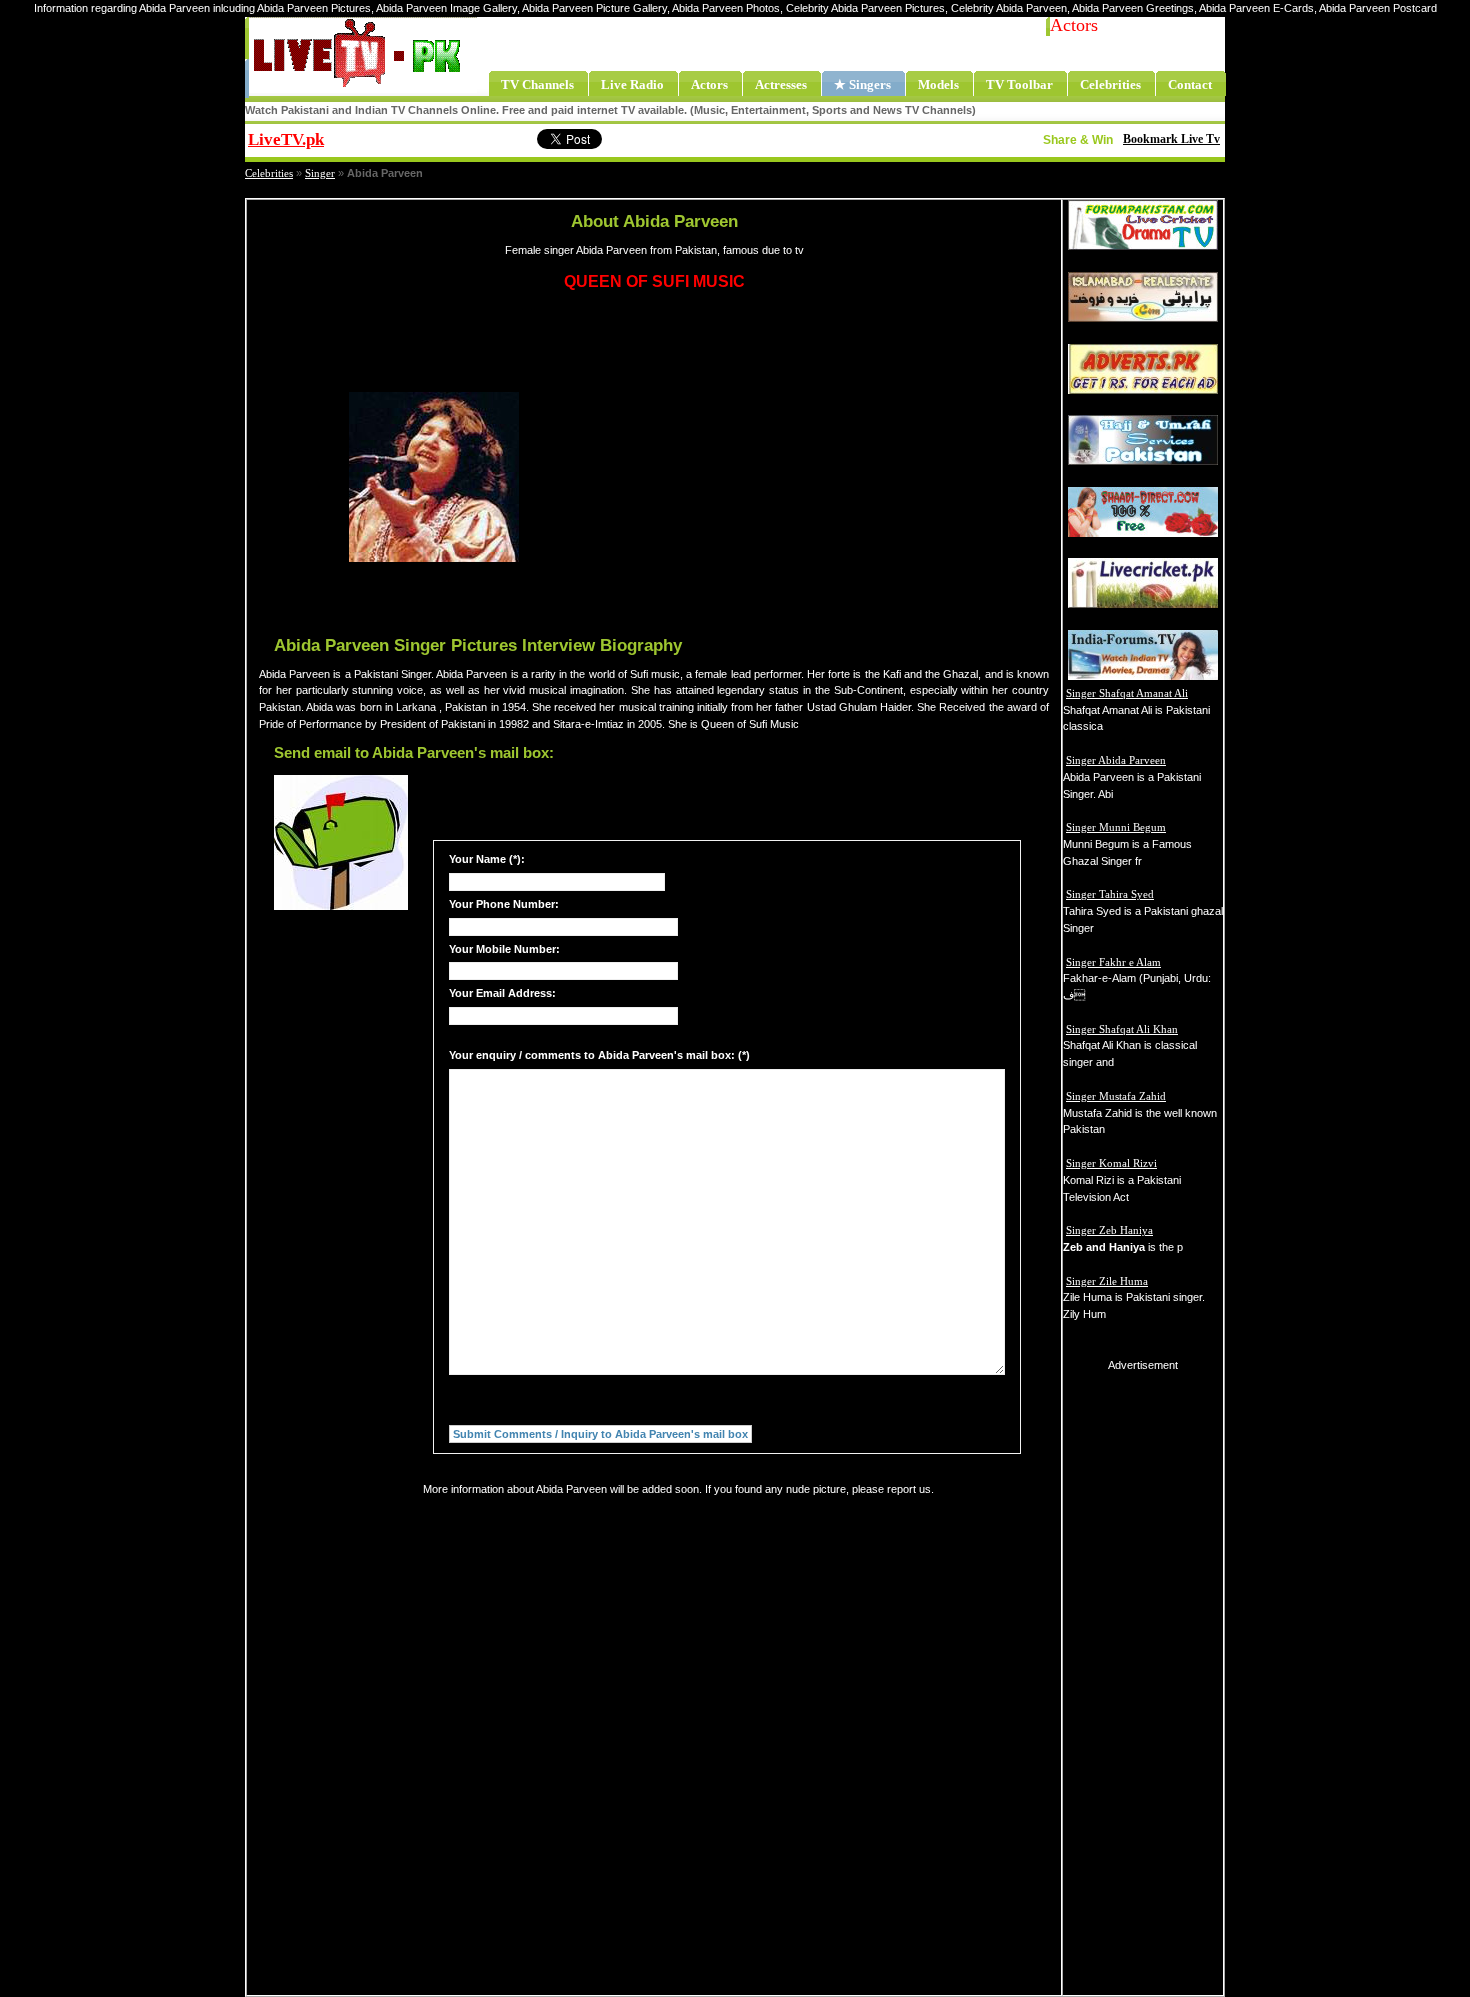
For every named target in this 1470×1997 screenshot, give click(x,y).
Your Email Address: (502, 993)
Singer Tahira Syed (1110, 894)
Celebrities (269, 173)
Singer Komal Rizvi (1111, 1163)
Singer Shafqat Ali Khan (1122, 1029)
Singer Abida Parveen (1116, 760)
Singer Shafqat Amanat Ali (1127, 693)
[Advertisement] (791, 477)
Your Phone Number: (504, 904)
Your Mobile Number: (504, 949)
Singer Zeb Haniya (1109, 1230)
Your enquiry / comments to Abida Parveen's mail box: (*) (599, 1055)
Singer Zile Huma (1107, 1281)
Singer (320, 173)
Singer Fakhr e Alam (1113, 962)
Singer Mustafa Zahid (1116, 1096)
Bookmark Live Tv (1171, 139)
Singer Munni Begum (1116, 827)
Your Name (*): (487, 859)
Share (450, 137)
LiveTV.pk (286, 139)
